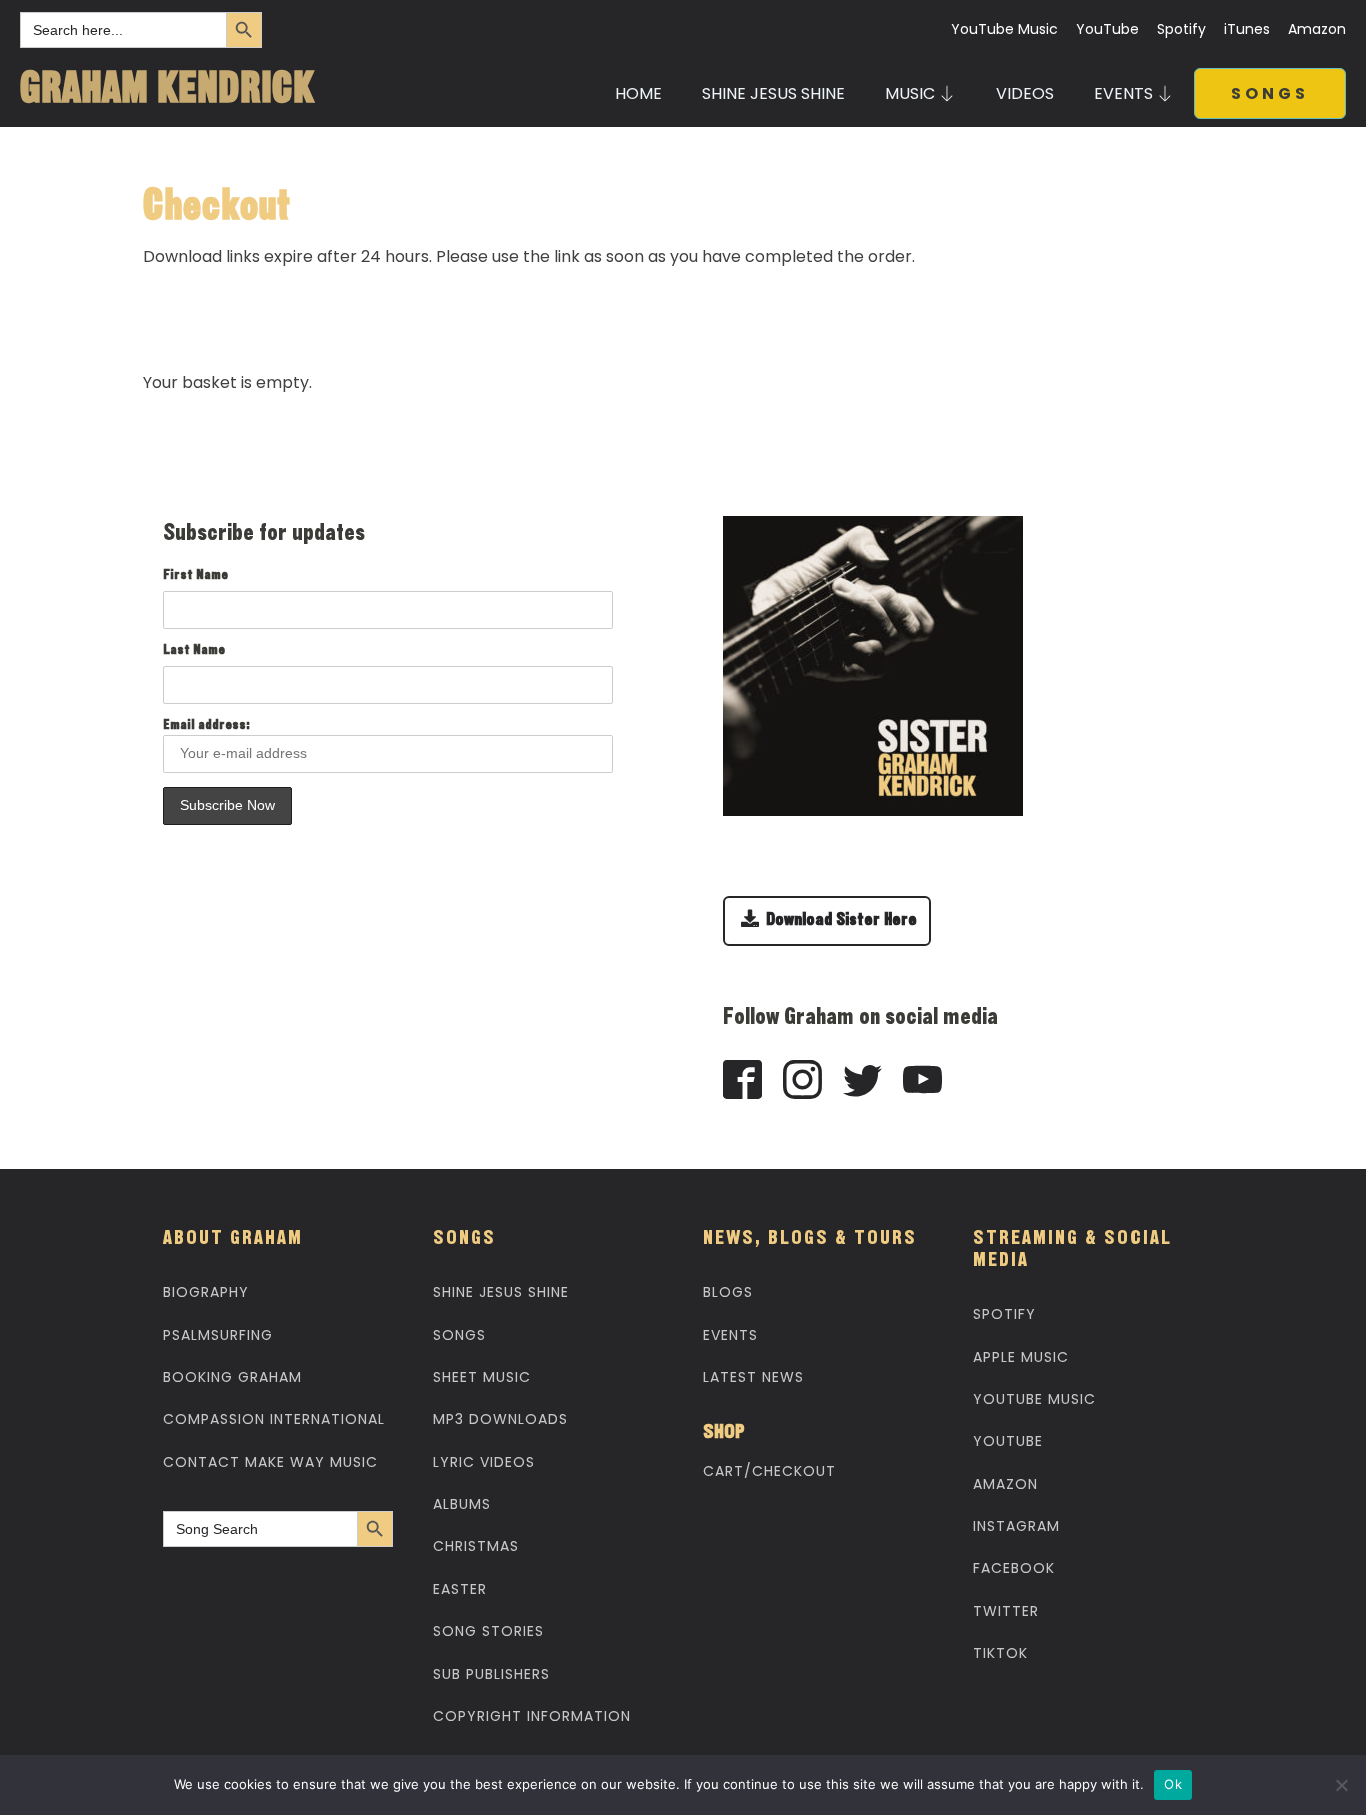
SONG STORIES (488, 1631)
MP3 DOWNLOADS (500, 1419)
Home (638, 93)
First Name (195, 576)
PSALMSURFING (218, 1335)
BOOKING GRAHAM (232, 1377)
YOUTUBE (1008, 1441)
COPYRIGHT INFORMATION (532, 1716)
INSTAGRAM (1016, 1526)
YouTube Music (1004, 29)
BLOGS (728, 1292)
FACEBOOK (1014, 1568)
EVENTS (730, 1335)
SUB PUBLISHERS (491, 1674)
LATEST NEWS (753, 1377)
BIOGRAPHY (206, 1292)
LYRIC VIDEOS (484, 1462)
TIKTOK (1000, 1653)
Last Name (194, 651)
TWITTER (1006, 1611)
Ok (1173, 1784)
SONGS (1270, 93)
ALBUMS (462, 1504)
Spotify (1181, 29)
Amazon (1317, 29)
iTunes (1247, 29)
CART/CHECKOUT (769, 1471)
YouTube (1107, 29)
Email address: (206, 726)
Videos (1025, 93)
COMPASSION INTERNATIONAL (274, 1419)
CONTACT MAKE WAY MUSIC (270, 1462)
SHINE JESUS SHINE (773, 93)
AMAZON (1005, 1484)
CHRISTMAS (476, 1546)
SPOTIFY (1004, 1314)
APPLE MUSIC (1021, 1357)
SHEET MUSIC (482, 1377)
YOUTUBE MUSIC (1034, 1399)
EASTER (460, 1589)
